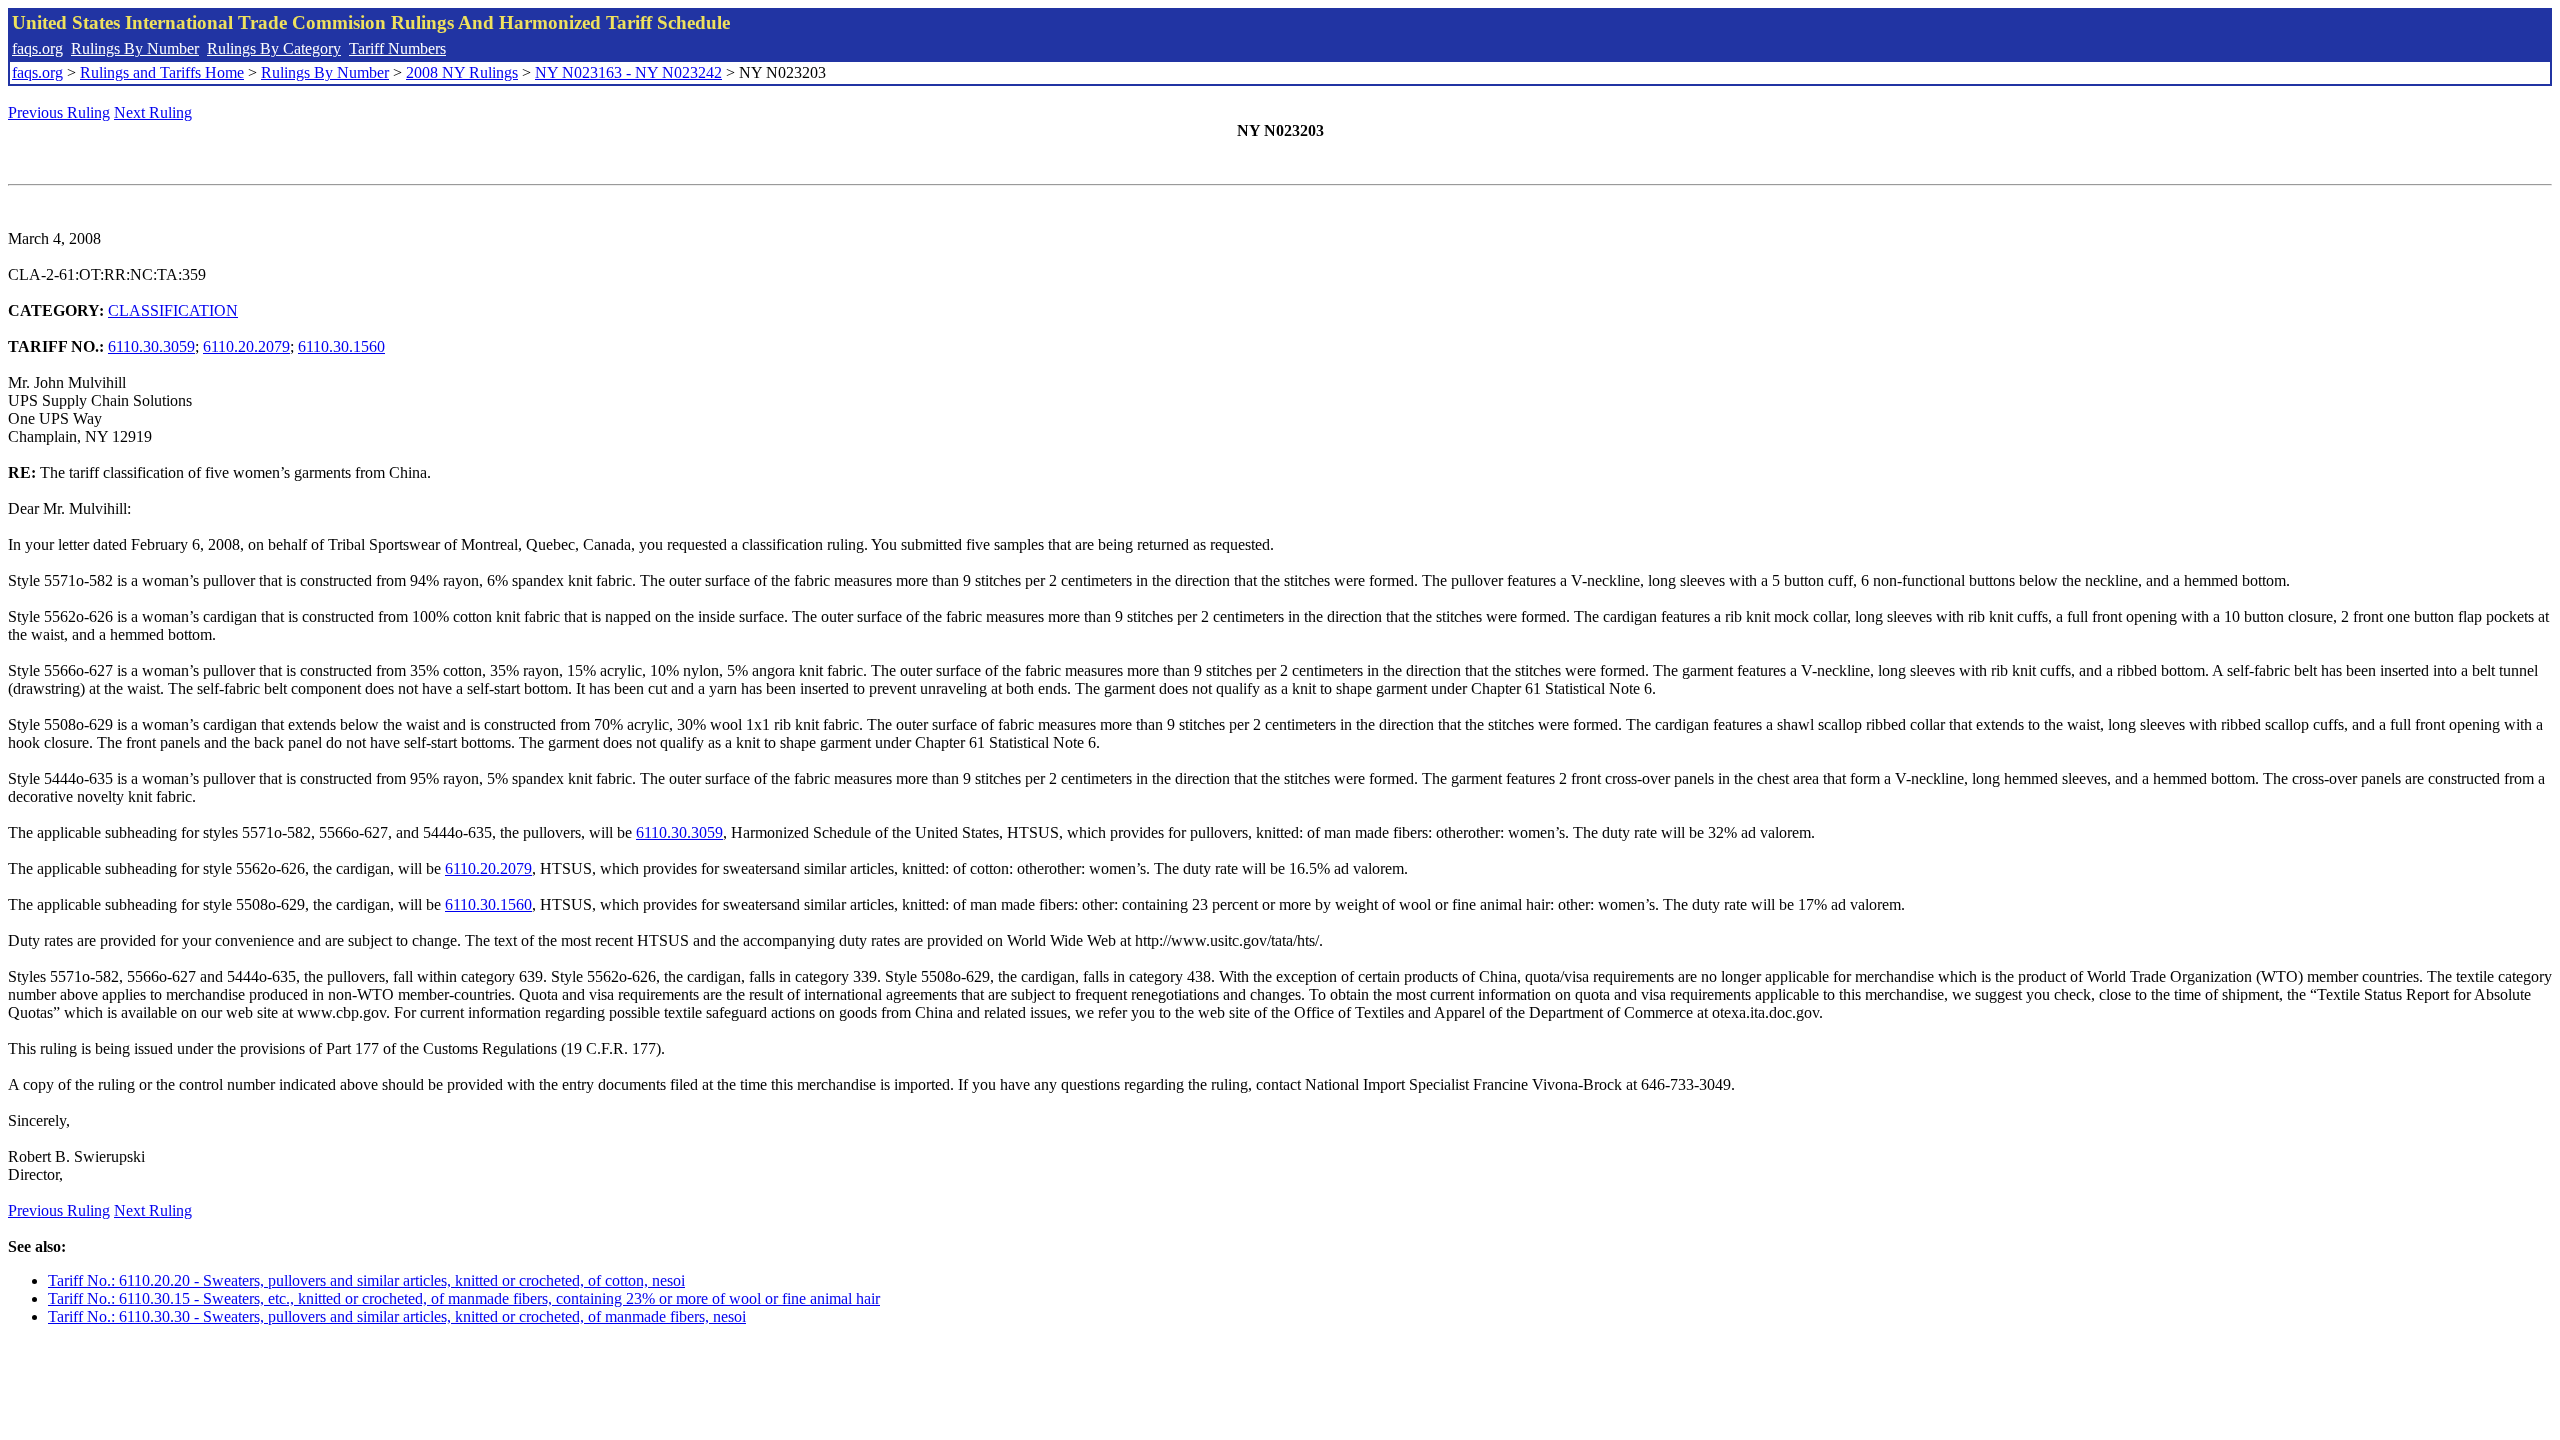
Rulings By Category (274, 48)
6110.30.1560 (341, 346)
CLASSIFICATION (173, 310)
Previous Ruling (59, 112)
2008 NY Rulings (462, 72)
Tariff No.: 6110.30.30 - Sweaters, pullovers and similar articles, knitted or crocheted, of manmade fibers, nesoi (397, 1316)
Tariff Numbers (397, 48)
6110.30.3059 (151, 346)
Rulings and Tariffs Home (162, 72)
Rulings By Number (135, 48)
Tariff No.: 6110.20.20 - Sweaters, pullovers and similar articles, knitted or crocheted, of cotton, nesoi (366, 1280)
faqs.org (37, 48)
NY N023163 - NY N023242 (628, 72)
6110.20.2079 (246, 346)
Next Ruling (153, 112)
